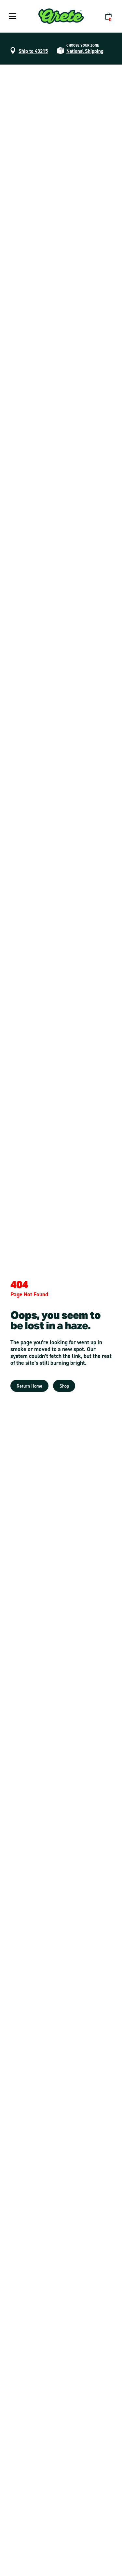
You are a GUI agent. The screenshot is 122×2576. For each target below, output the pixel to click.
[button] (13, 16)
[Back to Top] (110, 2564)
